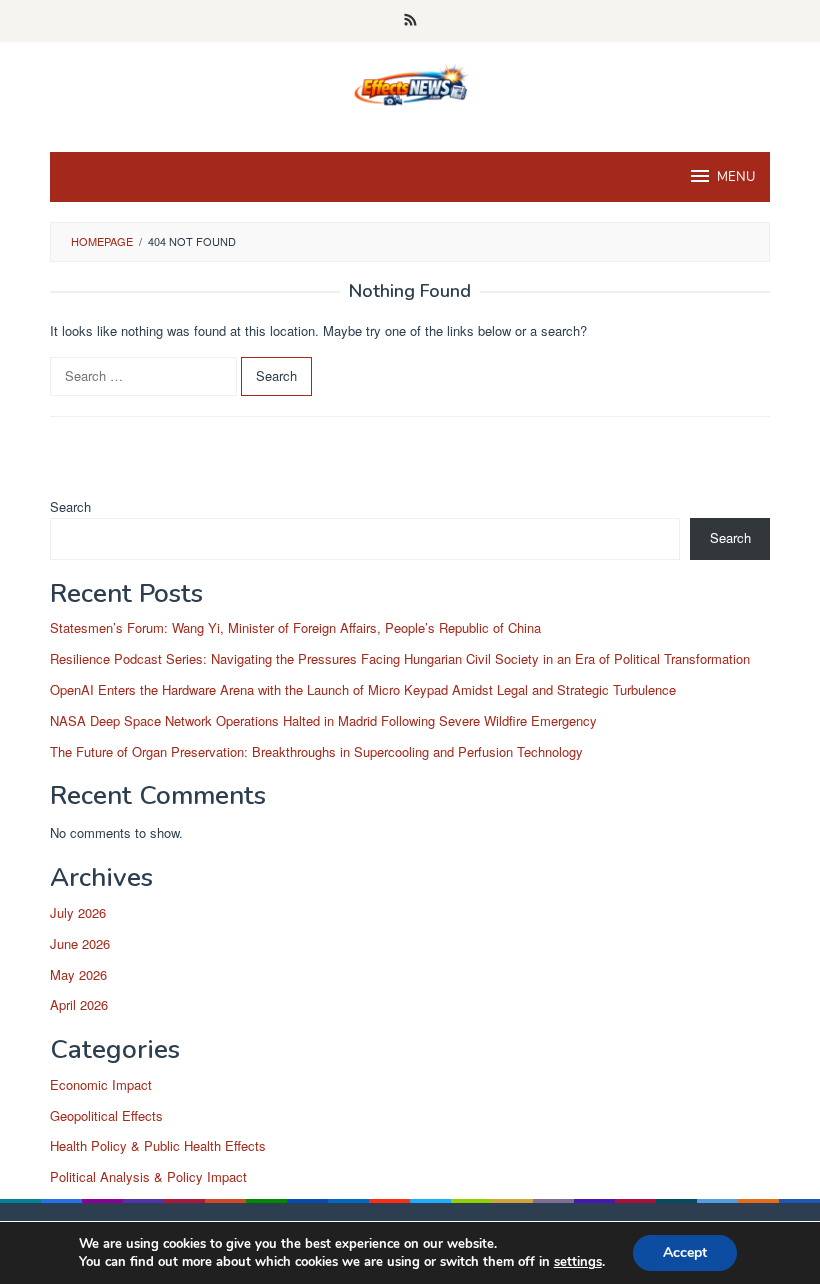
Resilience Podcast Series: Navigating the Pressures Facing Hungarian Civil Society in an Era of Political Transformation (400, 658)
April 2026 (79, 1004)
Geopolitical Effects (106, 1115)
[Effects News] (410, 84)
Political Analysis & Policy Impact (148, 1176)
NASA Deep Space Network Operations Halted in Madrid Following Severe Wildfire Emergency (323, 720)
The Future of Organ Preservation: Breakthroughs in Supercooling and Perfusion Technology (316, 751)
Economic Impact (101, 1084)
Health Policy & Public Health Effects (158, 1145)
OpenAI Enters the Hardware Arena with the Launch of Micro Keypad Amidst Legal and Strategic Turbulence (363, 689)
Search (70, 506)
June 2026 (80, 943)
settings (578, 1262)
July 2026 (78, 912)
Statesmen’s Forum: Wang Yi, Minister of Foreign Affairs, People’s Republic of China (295, 627)
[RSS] (410, 21)
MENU (736, 177)
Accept (685, 1252)
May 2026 (78, 974)
